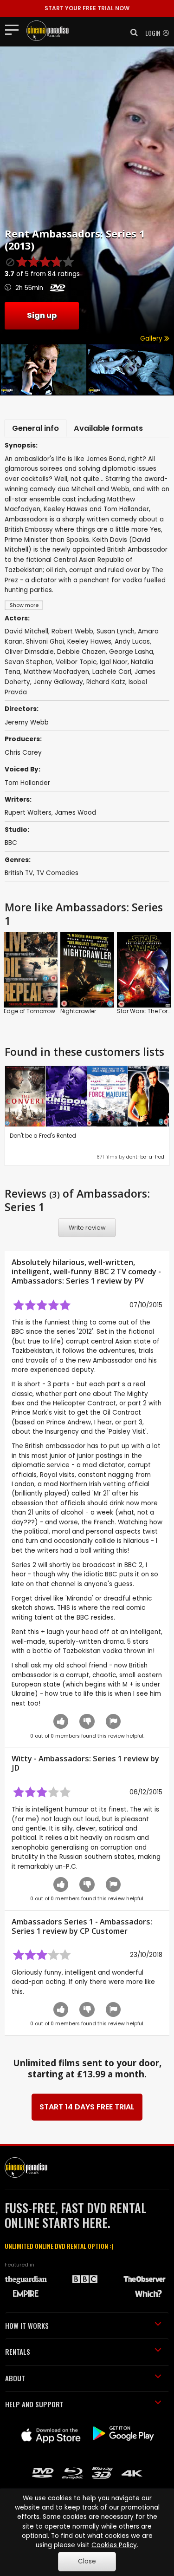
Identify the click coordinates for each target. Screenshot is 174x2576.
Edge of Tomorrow (29, 1011)
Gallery (152, 339)
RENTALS (18, 2352)
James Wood (75, 813)
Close (87, 2561)
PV (139, 1281)
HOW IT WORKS (27, 2326)
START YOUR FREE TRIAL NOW (87, 8)
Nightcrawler (78, 1011)
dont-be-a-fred (145, 1157)
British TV (19, 873)
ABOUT (15, 2378)
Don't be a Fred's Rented (43, 1136)
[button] (131, 33)
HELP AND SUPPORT (34, 2404)
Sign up (42, 315)
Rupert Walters (28, 813)
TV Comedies (57, 873)
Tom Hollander (27, 783)
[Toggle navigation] (15, 29)
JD (16, 1768)
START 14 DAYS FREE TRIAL (87, 2107)
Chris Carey (23, 753)
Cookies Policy (114, 2545)
